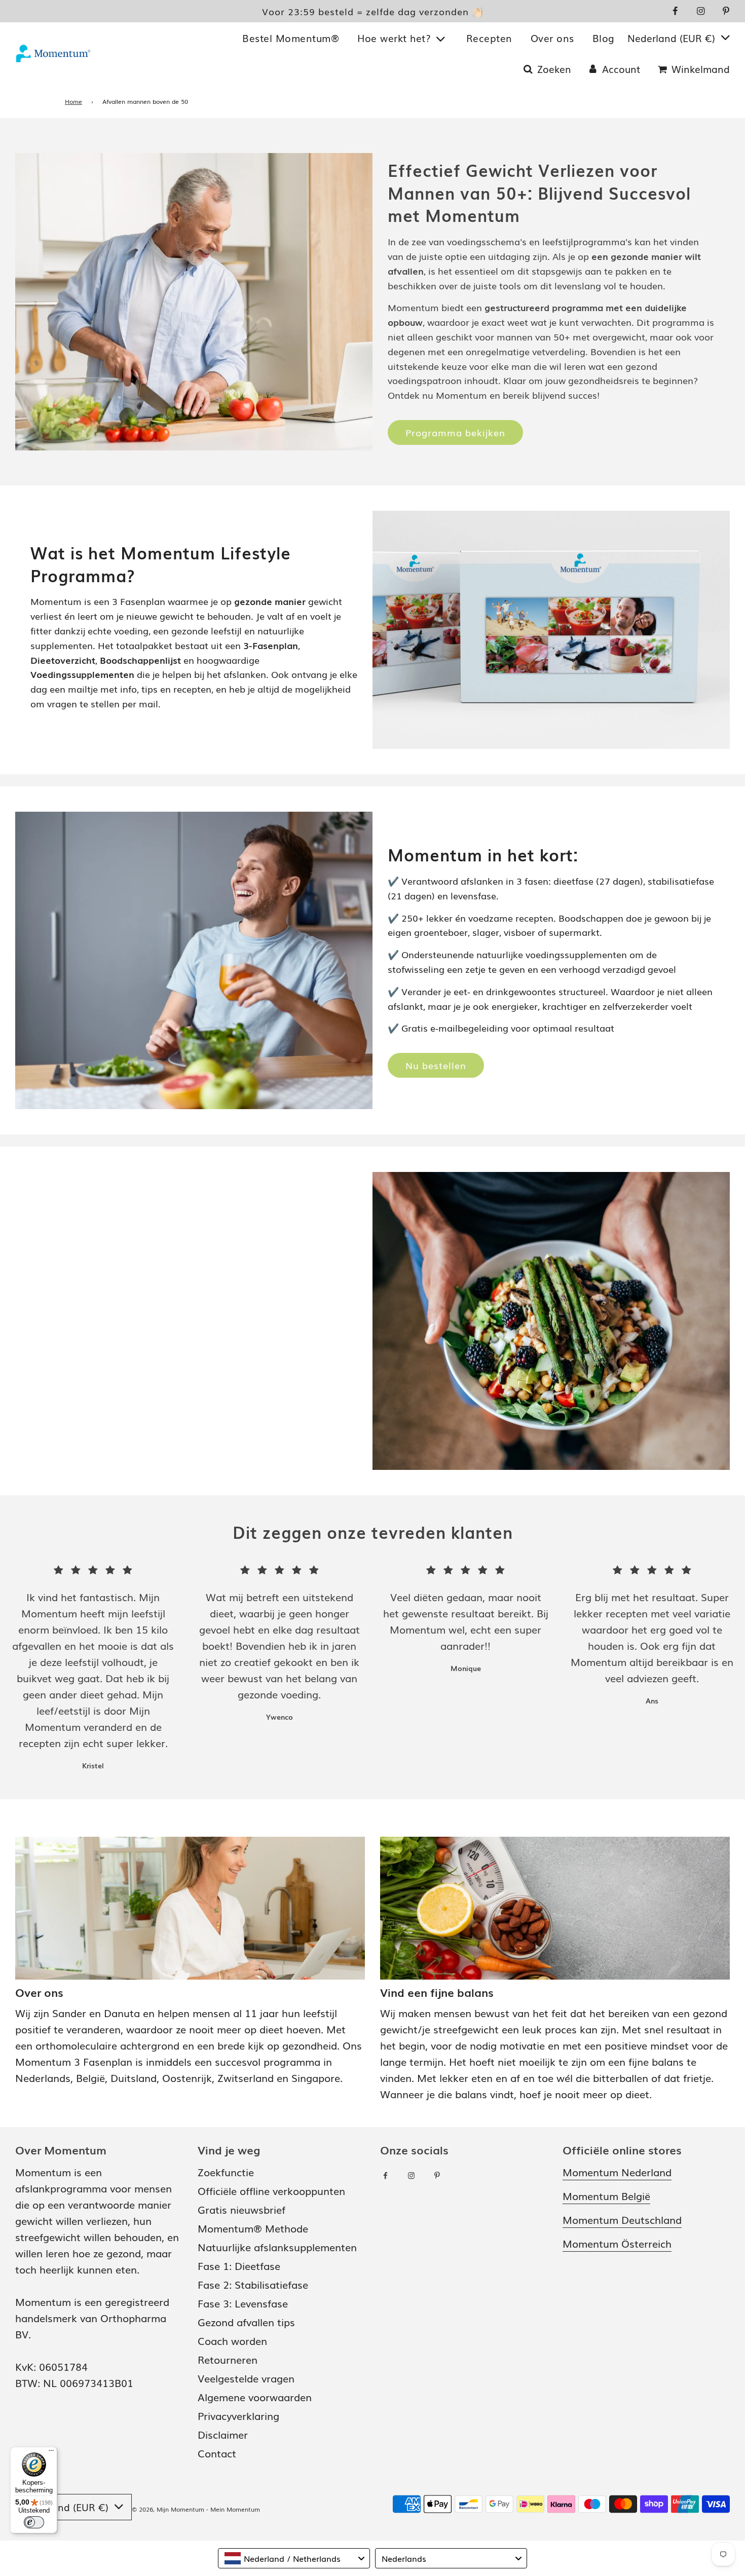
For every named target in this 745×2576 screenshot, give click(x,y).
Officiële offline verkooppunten (271, 2190)
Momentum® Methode (253, 2228)
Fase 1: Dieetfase (239, 2265)
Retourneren (228, 2359)
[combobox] (294, 2558)
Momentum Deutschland (622, 2219)
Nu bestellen (436, 1065)
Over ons (552, 38)
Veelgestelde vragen (246, 2378)
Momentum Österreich (617, 2243)
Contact (217, 2453)
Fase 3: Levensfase (243, 2303)
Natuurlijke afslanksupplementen (277, 2247)
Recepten (489, 38)
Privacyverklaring (238, 2415)
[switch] (34, 2522)
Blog (604, 38)
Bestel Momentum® (291, 38)
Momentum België (606, 2195)
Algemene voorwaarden (255, 2397)
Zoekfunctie (226, 2172)
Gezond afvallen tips (246, 2322)
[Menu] (51, 2453)
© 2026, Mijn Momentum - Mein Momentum (196, 2509)
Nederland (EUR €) (673, 38)
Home (73, 101)
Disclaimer (223, 2434)
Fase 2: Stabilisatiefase (253, 2284)
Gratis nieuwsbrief (241, 2209)
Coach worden (232, 2340)
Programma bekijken (455, 432)
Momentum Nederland (617, 2172)
